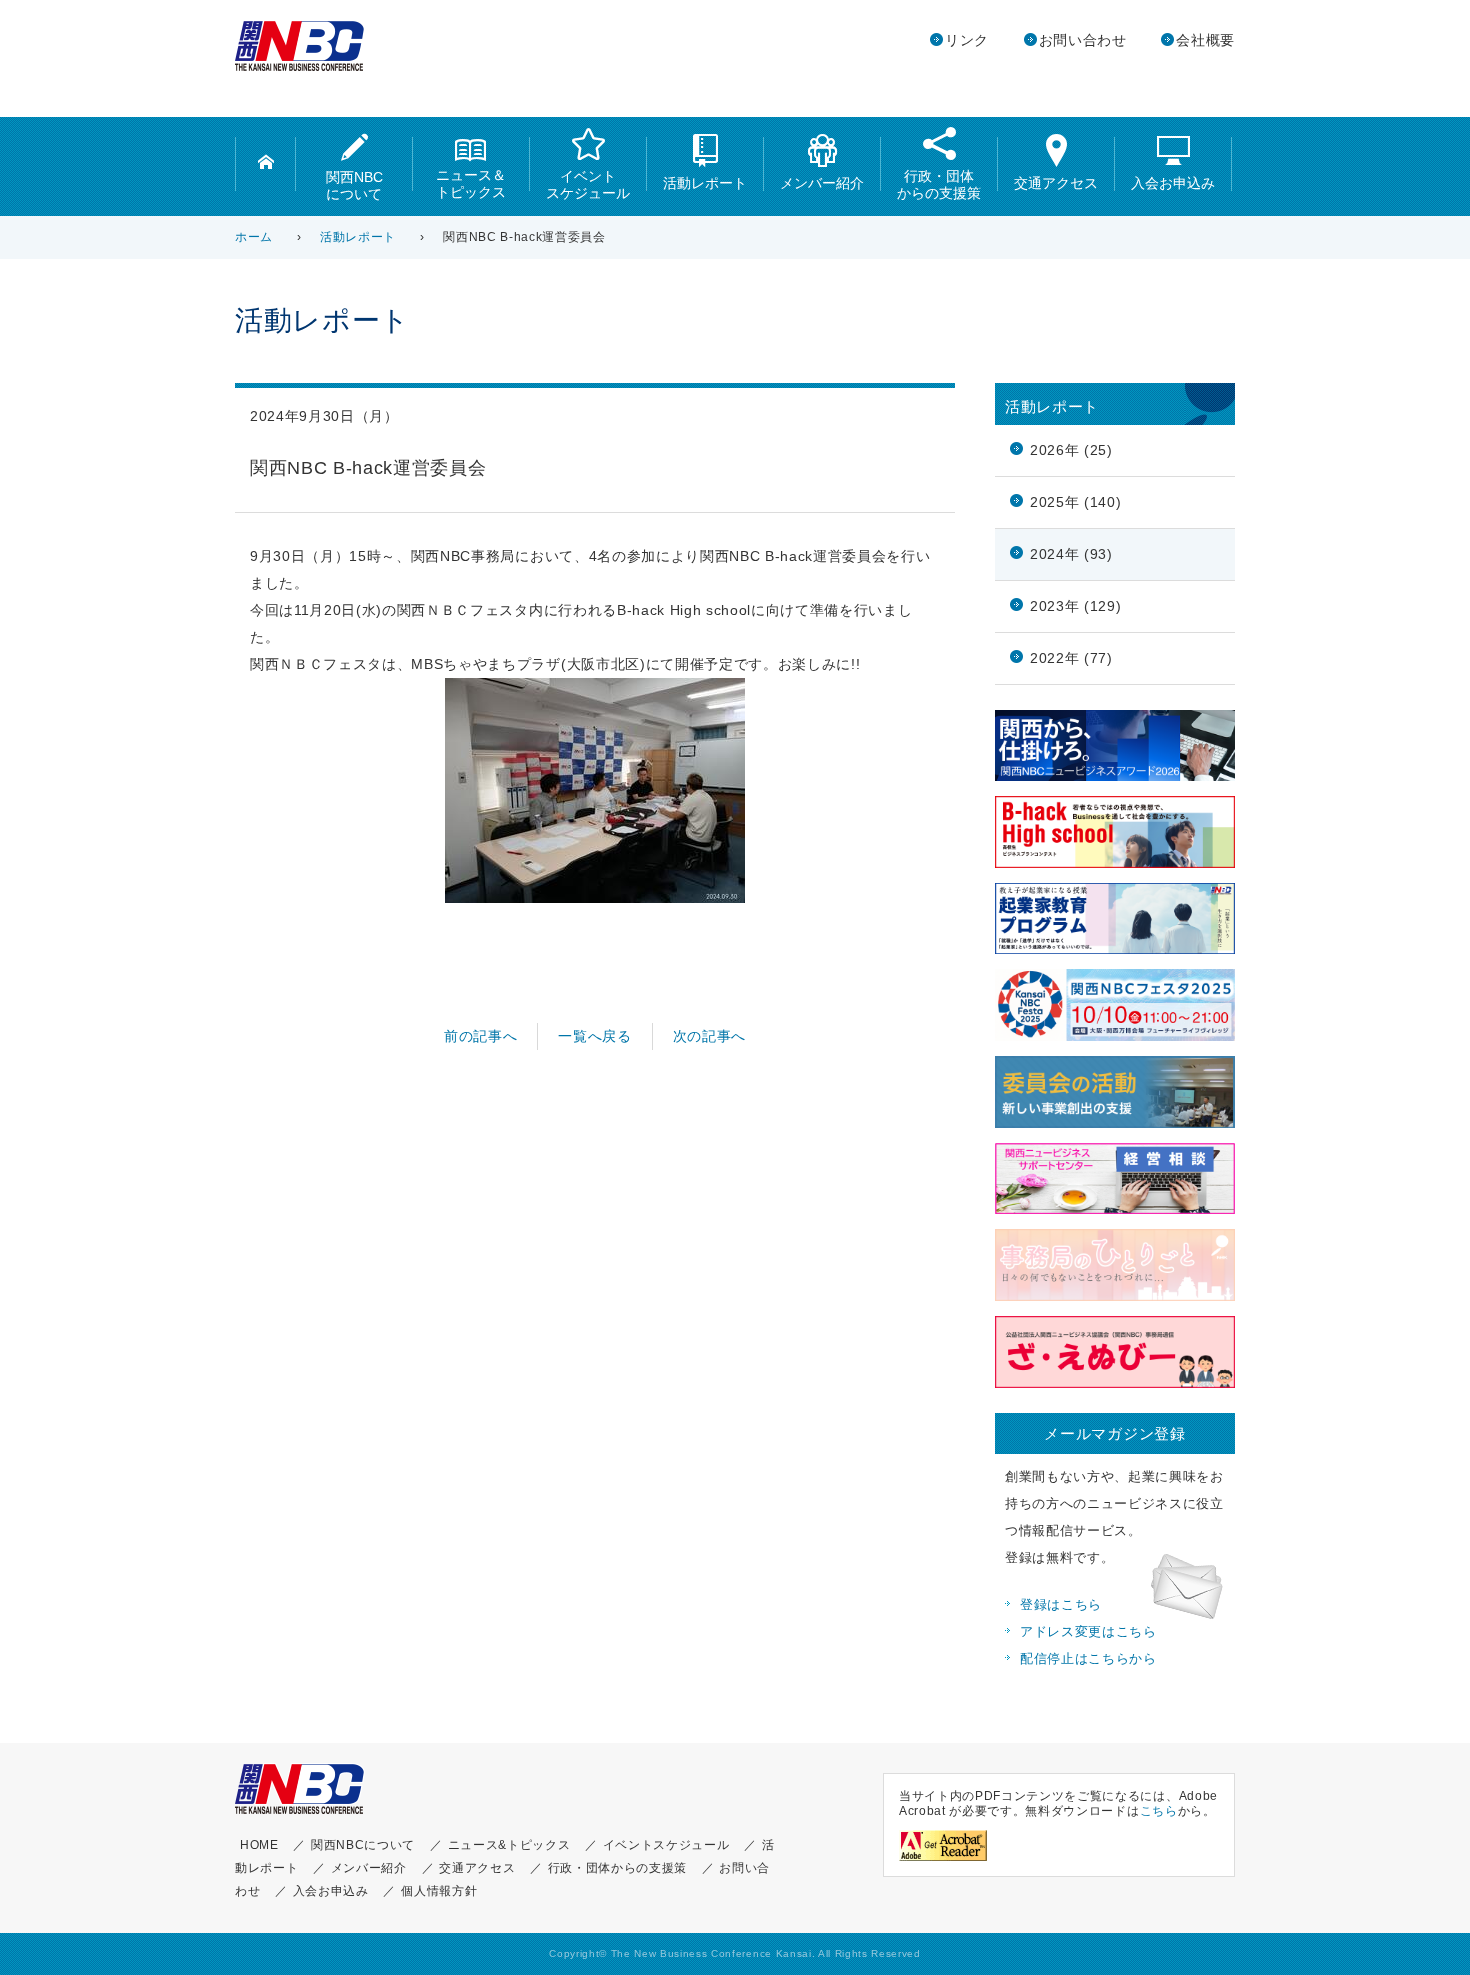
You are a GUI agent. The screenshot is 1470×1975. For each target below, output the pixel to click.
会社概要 (1205, 40)
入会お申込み (1173, 183)
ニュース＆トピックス (471, 183)
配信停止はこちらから (1088, 1659)
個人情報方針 (439, 1891)
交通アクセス (1056, 183)
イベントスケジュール (588, 184)
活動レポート (705, 183)
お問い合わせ (1083, 40)
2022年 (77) (1071, 658)
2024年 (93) (1071, 554)
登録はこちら (1061, 1605)
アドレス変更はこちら (1088, 1632)
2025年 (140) (1075, 502)
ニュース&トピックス (509, 1845)
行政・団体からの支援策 (939, 184)
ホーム (254, 237)
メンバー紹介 (822, 183)
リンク (967, 40)
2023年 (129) (1075, 606)
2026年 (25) (1071, 450)
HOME (259, 1845)
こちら (1159, 1811)
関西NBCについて (354, 185)
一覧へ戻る (594, 1036)
